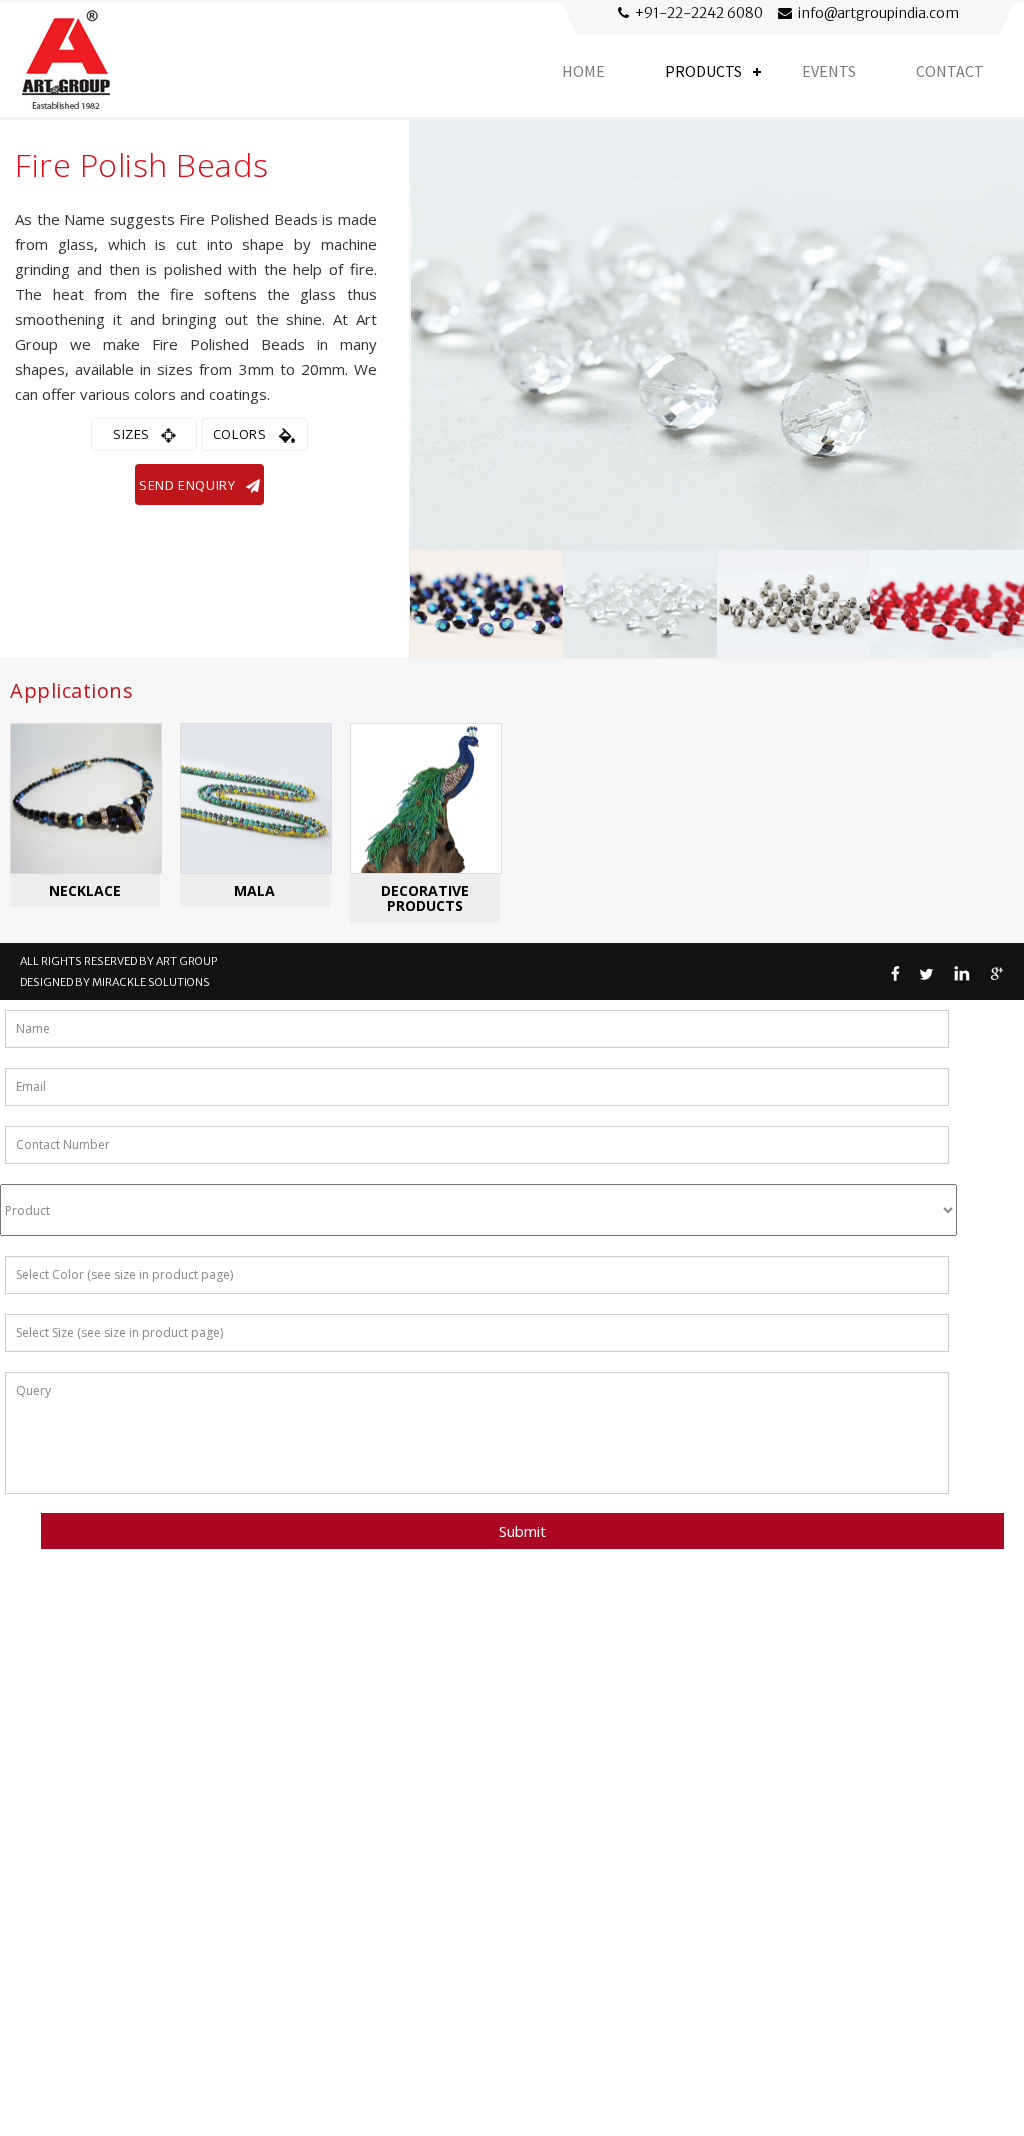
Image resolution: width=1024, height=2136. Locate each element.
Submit (522, 1531)
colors (245, 434)
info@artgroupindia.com (878, 13)
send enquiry (192, 485)
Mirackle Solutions (151, 982)
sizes (137, 434)
